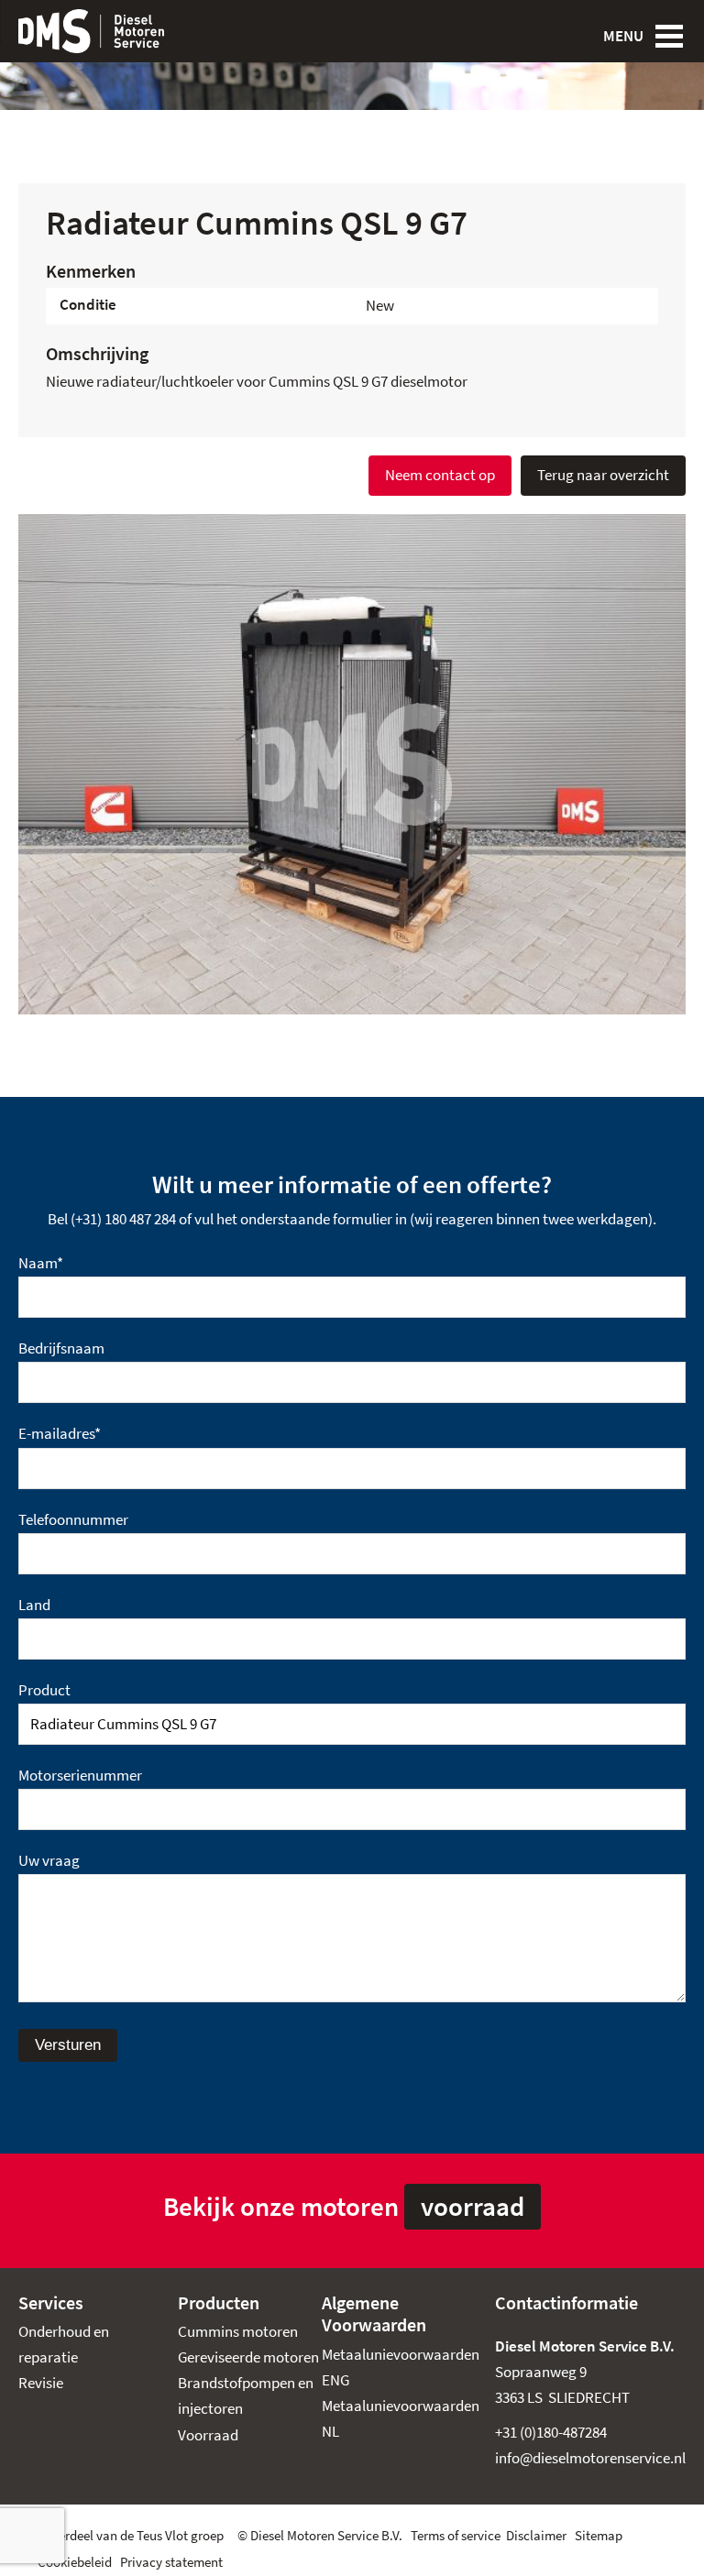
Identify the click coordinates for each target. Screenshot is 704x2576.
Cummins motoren (238, 2332)
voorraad (473, 2207)
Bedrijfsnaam (61, 1348)
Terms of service (456, 2536)
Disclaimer (536, 2536)
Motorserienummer (80, 1776)
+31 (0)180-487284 (551, 2433)
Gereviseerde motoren (248, 2357)
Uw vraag (49, 1861)
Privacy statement (171, 2562)
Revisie (41, 2383)
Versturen (68, 2045)
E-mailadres (60, 1434)
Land (34, 1605)
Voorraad (208, 2435)
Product (44, 1690)
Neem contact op (440, 475)
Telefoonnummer (73, 1520)
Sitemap (599, 2536)
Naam (41, 1263)
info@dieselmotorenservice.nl (590, 2458)
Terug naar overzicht (603, 475)
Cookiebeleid (75, 2562)
